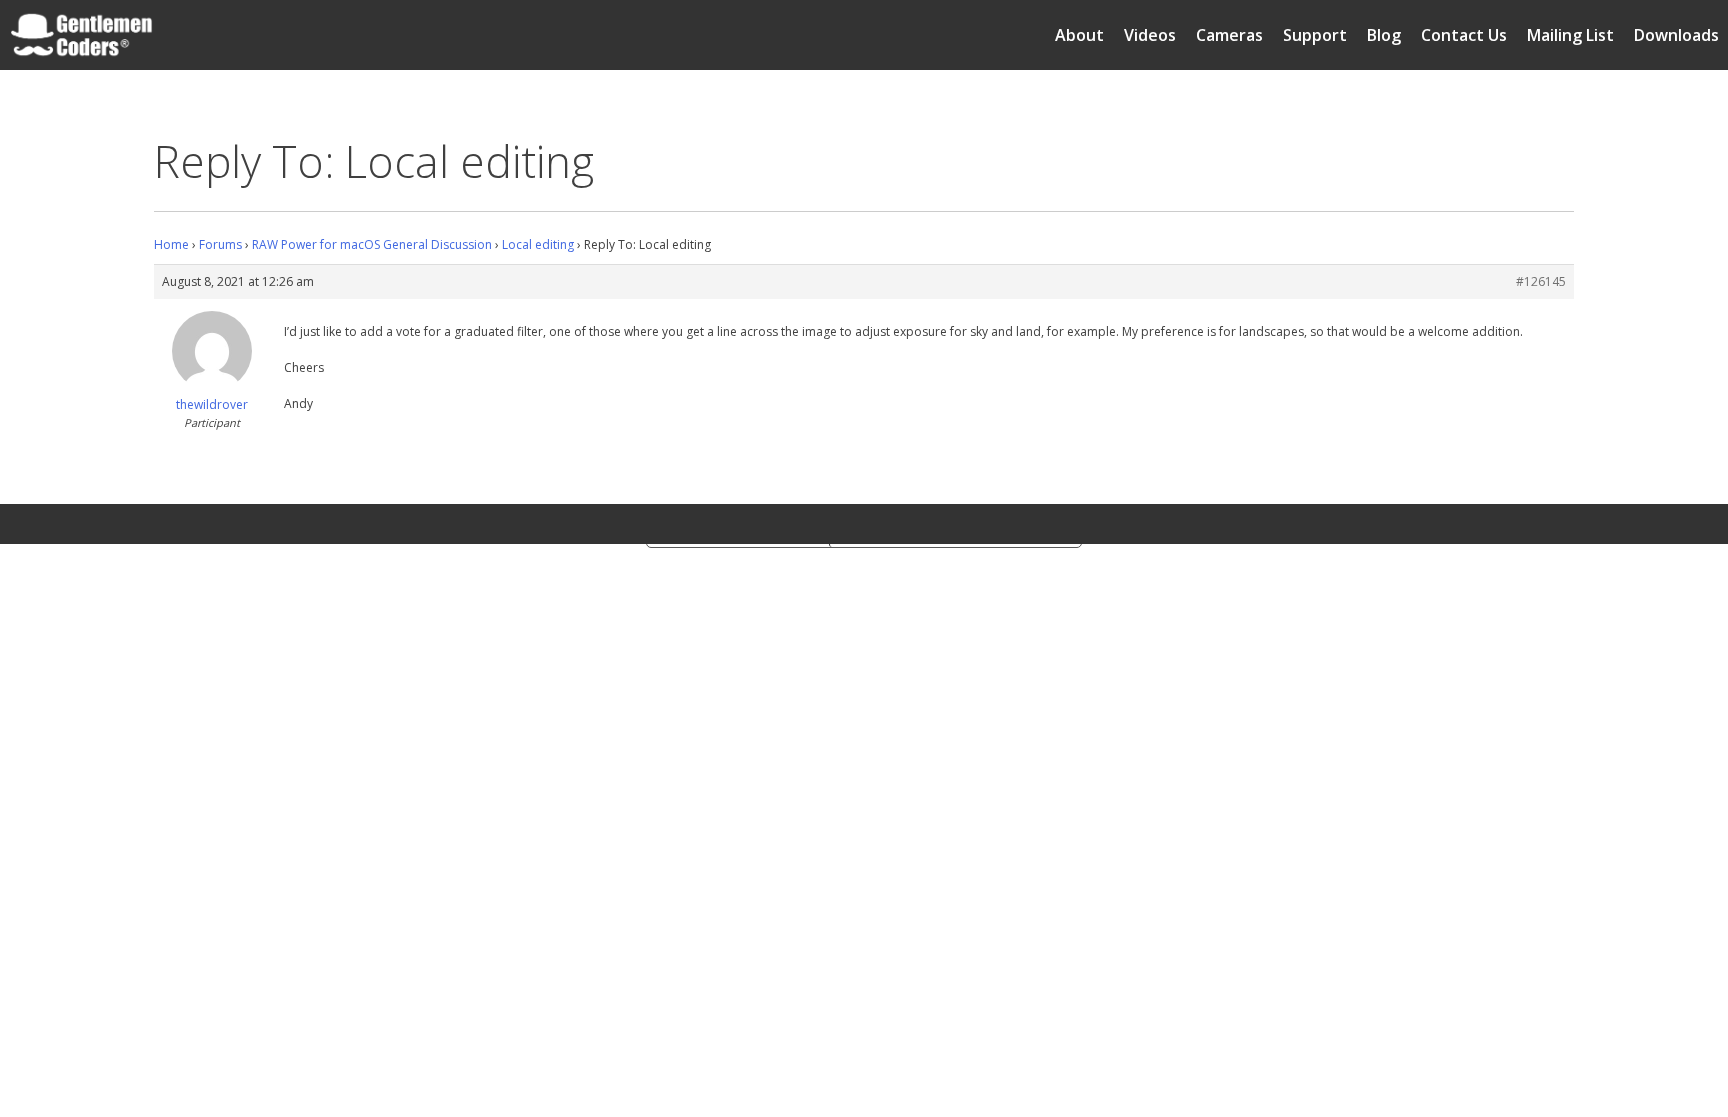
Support (1315, 35)
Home (171, 244)
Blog (1384, 35)
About (1079, 35)
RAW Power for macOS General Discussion (372, 244)
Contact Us (1464, 35)
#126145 (1541, 281)
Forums (220, 244)
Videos (1150, 35)
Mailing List (1570, 35)
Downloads (1676, 35)
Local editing (538, 244)
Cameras (1229, 35)
